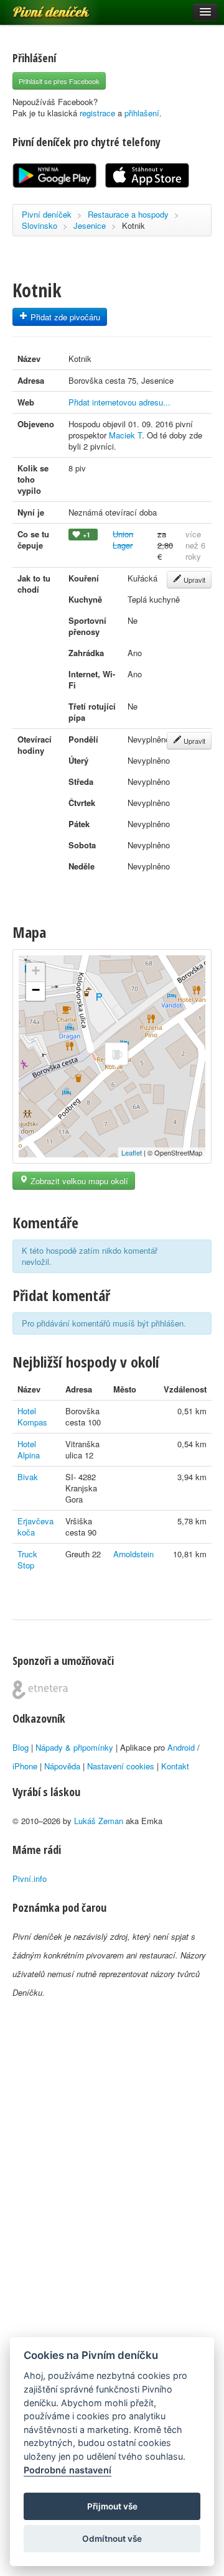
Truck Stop (27, 1559)
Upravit (194, 580)
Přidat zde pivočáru (64, 317)
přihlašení (142, 113)
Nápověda (62, 1766)
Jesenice (90, 225)
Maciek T (125, 435)
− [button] (36, 990)
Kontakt (175, 1766)
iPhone (25, 1766)
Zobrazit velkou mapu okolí (78, 1181)
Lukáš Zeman (99, 1821)
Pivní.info (30, 1879)
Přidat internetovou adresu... (119, 402)
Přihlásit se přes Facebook (59, 81)
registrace (97, 113)
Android (181, 1747)
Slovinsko (40, 225)
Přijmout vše (112, 2506)
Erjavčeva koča (35, 1527)
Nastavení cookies (121, 1766)
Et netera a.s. (40, 1690)
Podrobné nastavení (68, 2470)
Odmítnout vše (112, 2539)
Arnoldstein (133, 1554)
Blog (21, 1747)
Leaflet (132, 1152)
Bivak (28, 1477)
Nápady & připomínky (74, 1747)
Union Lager (123, 540)
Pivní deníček (37, 7)
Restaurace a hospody (128, 214)
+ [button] (36, 971)
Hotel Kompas (32, 1416)
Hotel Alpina (29, 1449)
